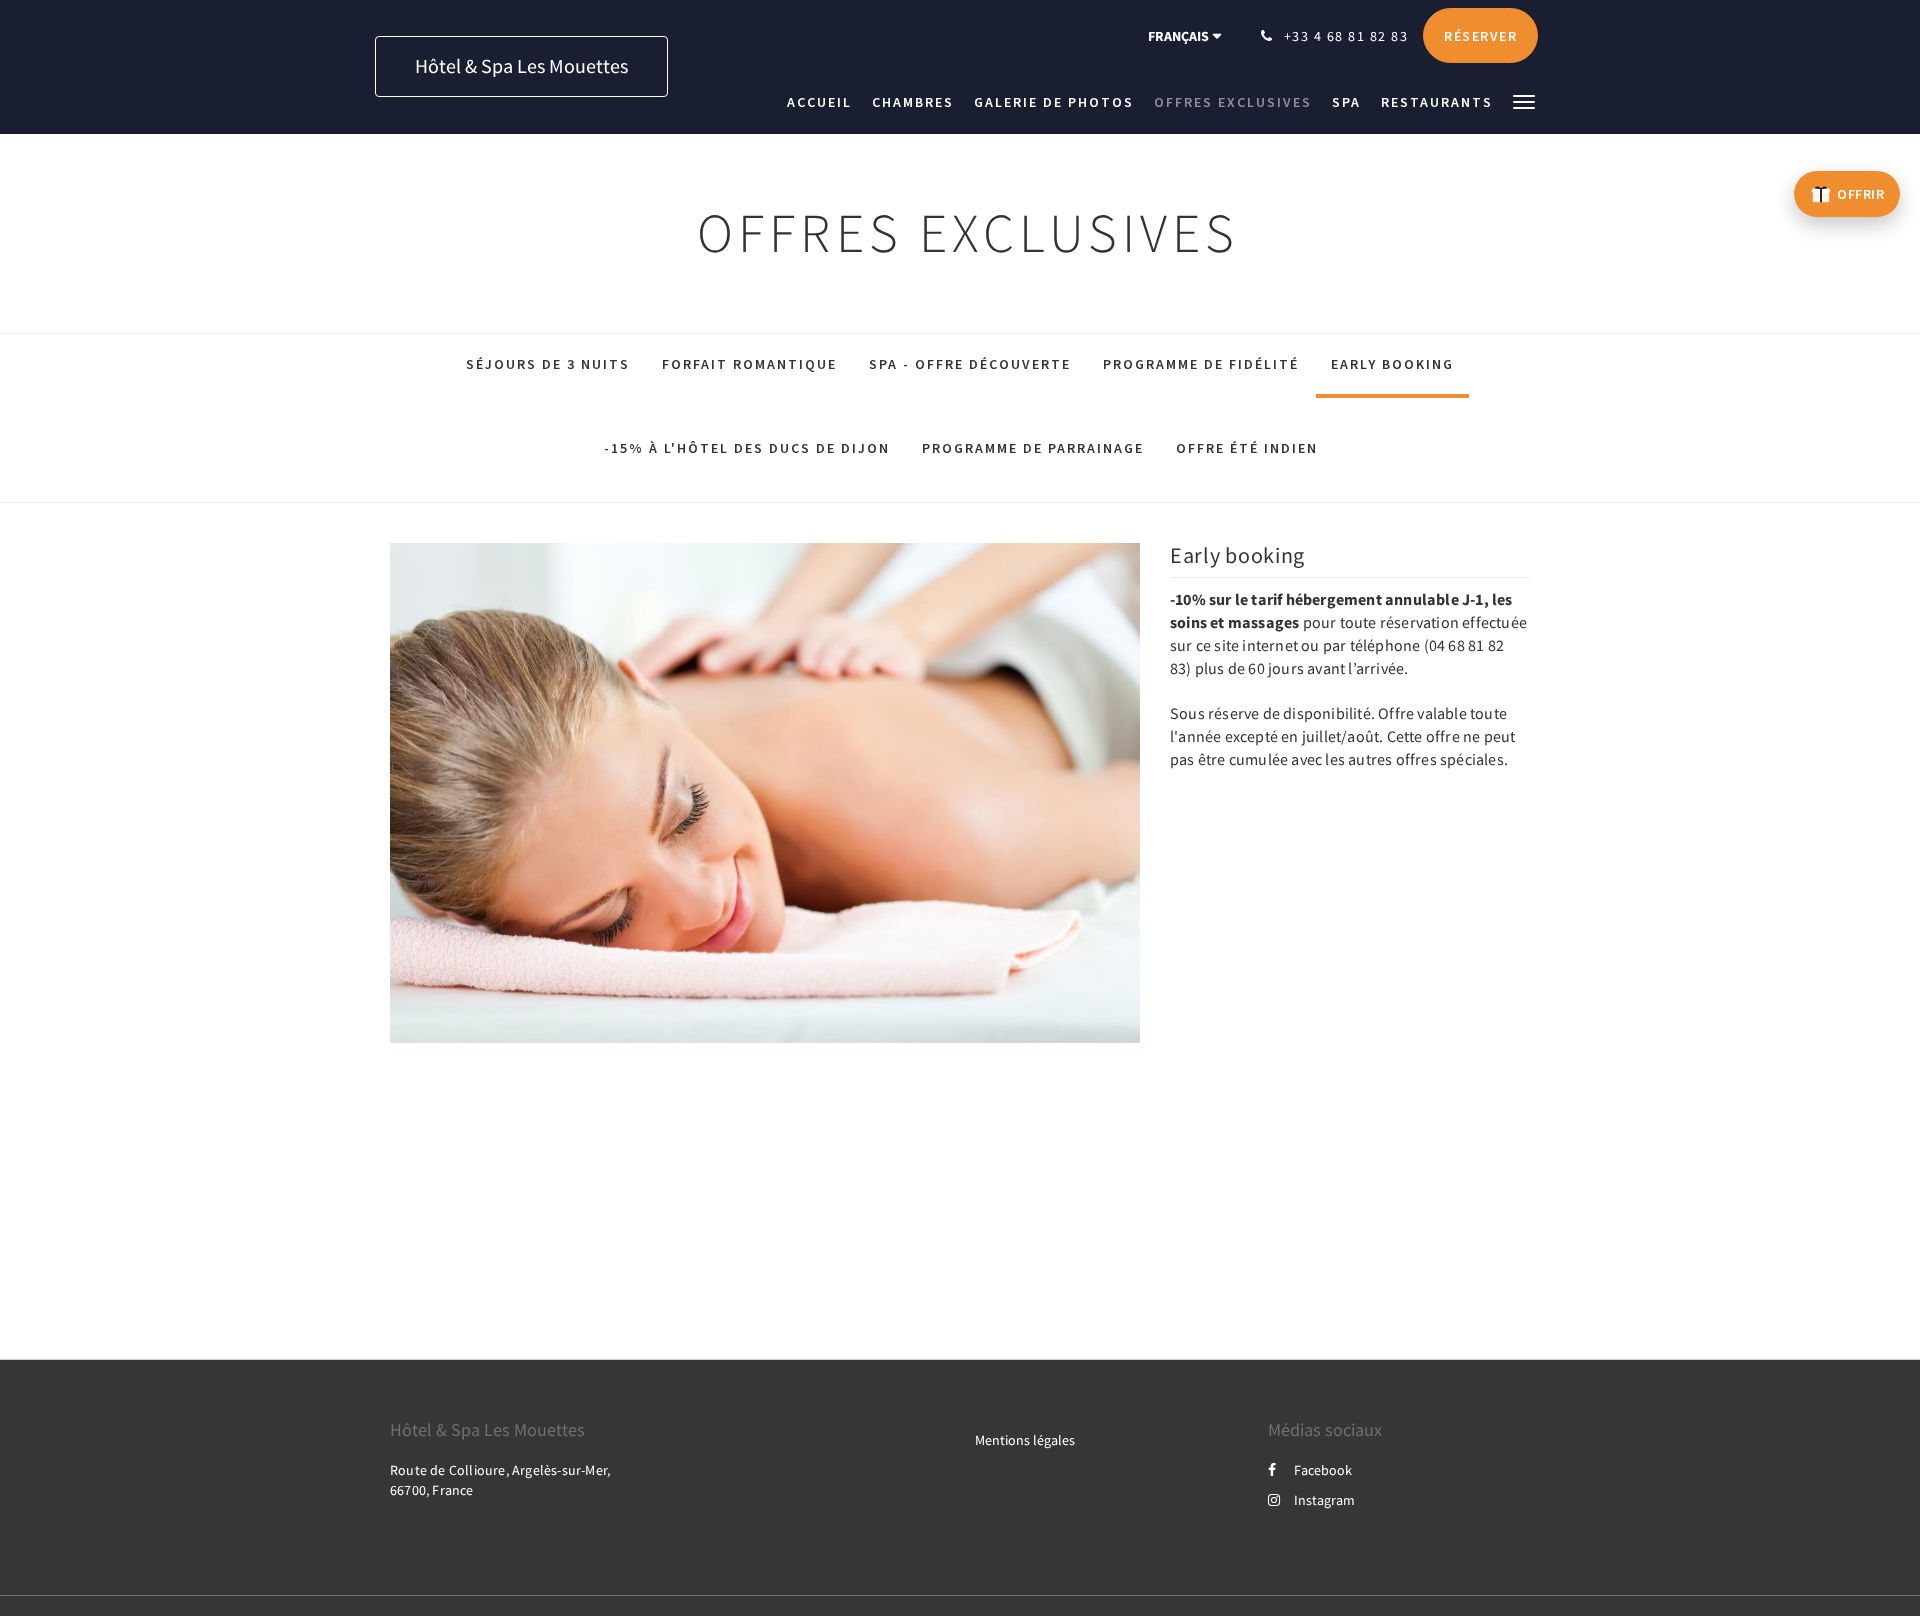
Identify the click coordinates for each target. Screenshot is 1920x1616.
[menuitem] (824, 102)
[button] (1524, 100)
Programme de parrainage (1033, 448)
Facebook (1323, 1470)
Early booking (1392, 364)
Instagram (1324, 1500)
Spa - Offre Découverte (970, 364)
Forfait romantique (749, 364)
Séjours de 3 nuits (548, 364)
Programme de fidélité (1201, 364)
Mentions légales (1025, 1440)
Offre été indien (1247, 448)
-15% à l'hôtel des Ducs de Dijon (747, 448)
